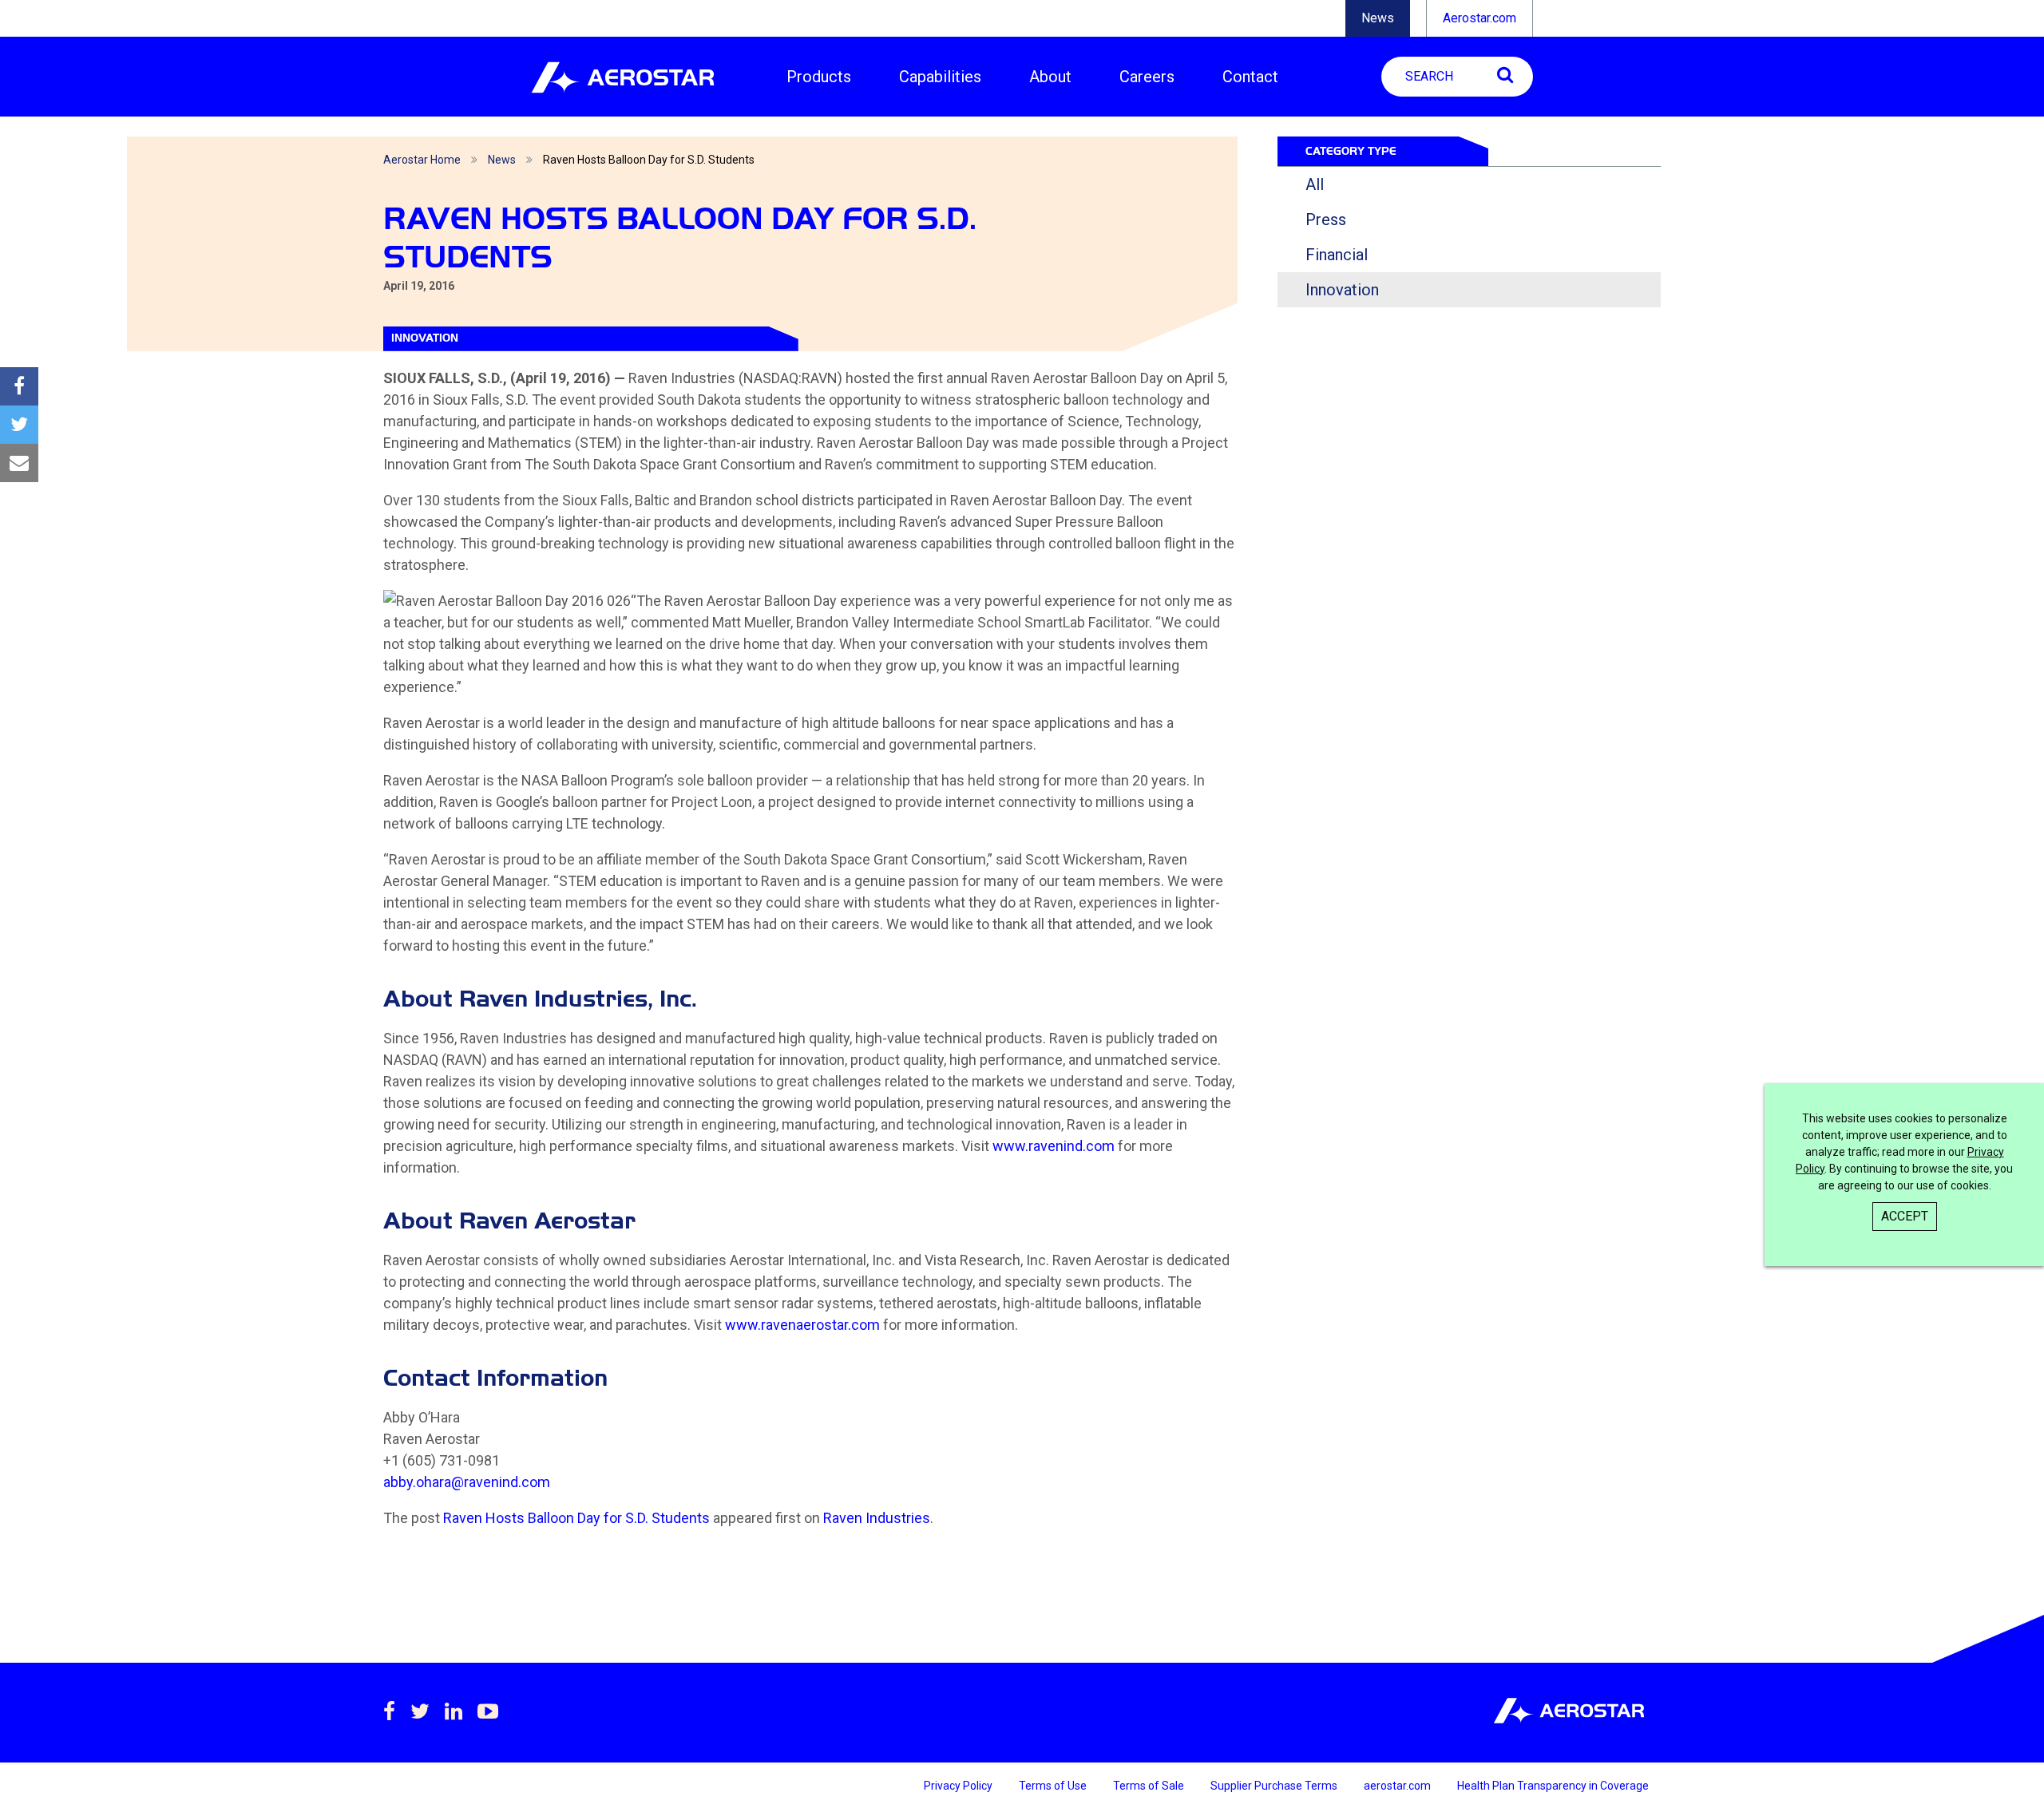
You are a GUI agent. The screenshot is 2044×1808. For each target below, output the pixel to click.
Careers (1147, 77)
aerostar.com (1398, 1786)
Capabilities (940, 77)
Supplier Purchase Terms (1275, 1786)
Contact (1250, 77)
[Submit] (1505, 75)
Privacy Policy (959, 1786)
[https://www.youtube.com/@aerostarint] (488, 1711)
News (1378, 18)
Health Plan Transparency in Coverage (1553, 1786)
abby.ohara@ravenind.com (467, 1482)
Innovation (1342, 290)
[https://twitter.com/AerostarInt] (420, 1711)
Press (1326, 220)
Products (819, 77)
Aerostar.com (1480, 18)
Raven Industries (877, 1518)
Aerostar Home (422, 160)
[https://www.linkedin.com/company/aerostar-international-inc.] (454, 1711)
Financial (1337, 255)
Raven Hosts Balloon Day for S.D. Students (576, 1518)
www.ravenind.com (1054, 1146)
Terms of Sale (1150, 1786)
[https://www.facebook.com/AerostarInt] (389, 1711)
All (1315, 184)
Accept (1905, 1216)
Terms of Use (1054, 1786)
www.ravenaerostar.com (802, 1325)
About (1050, 77)
